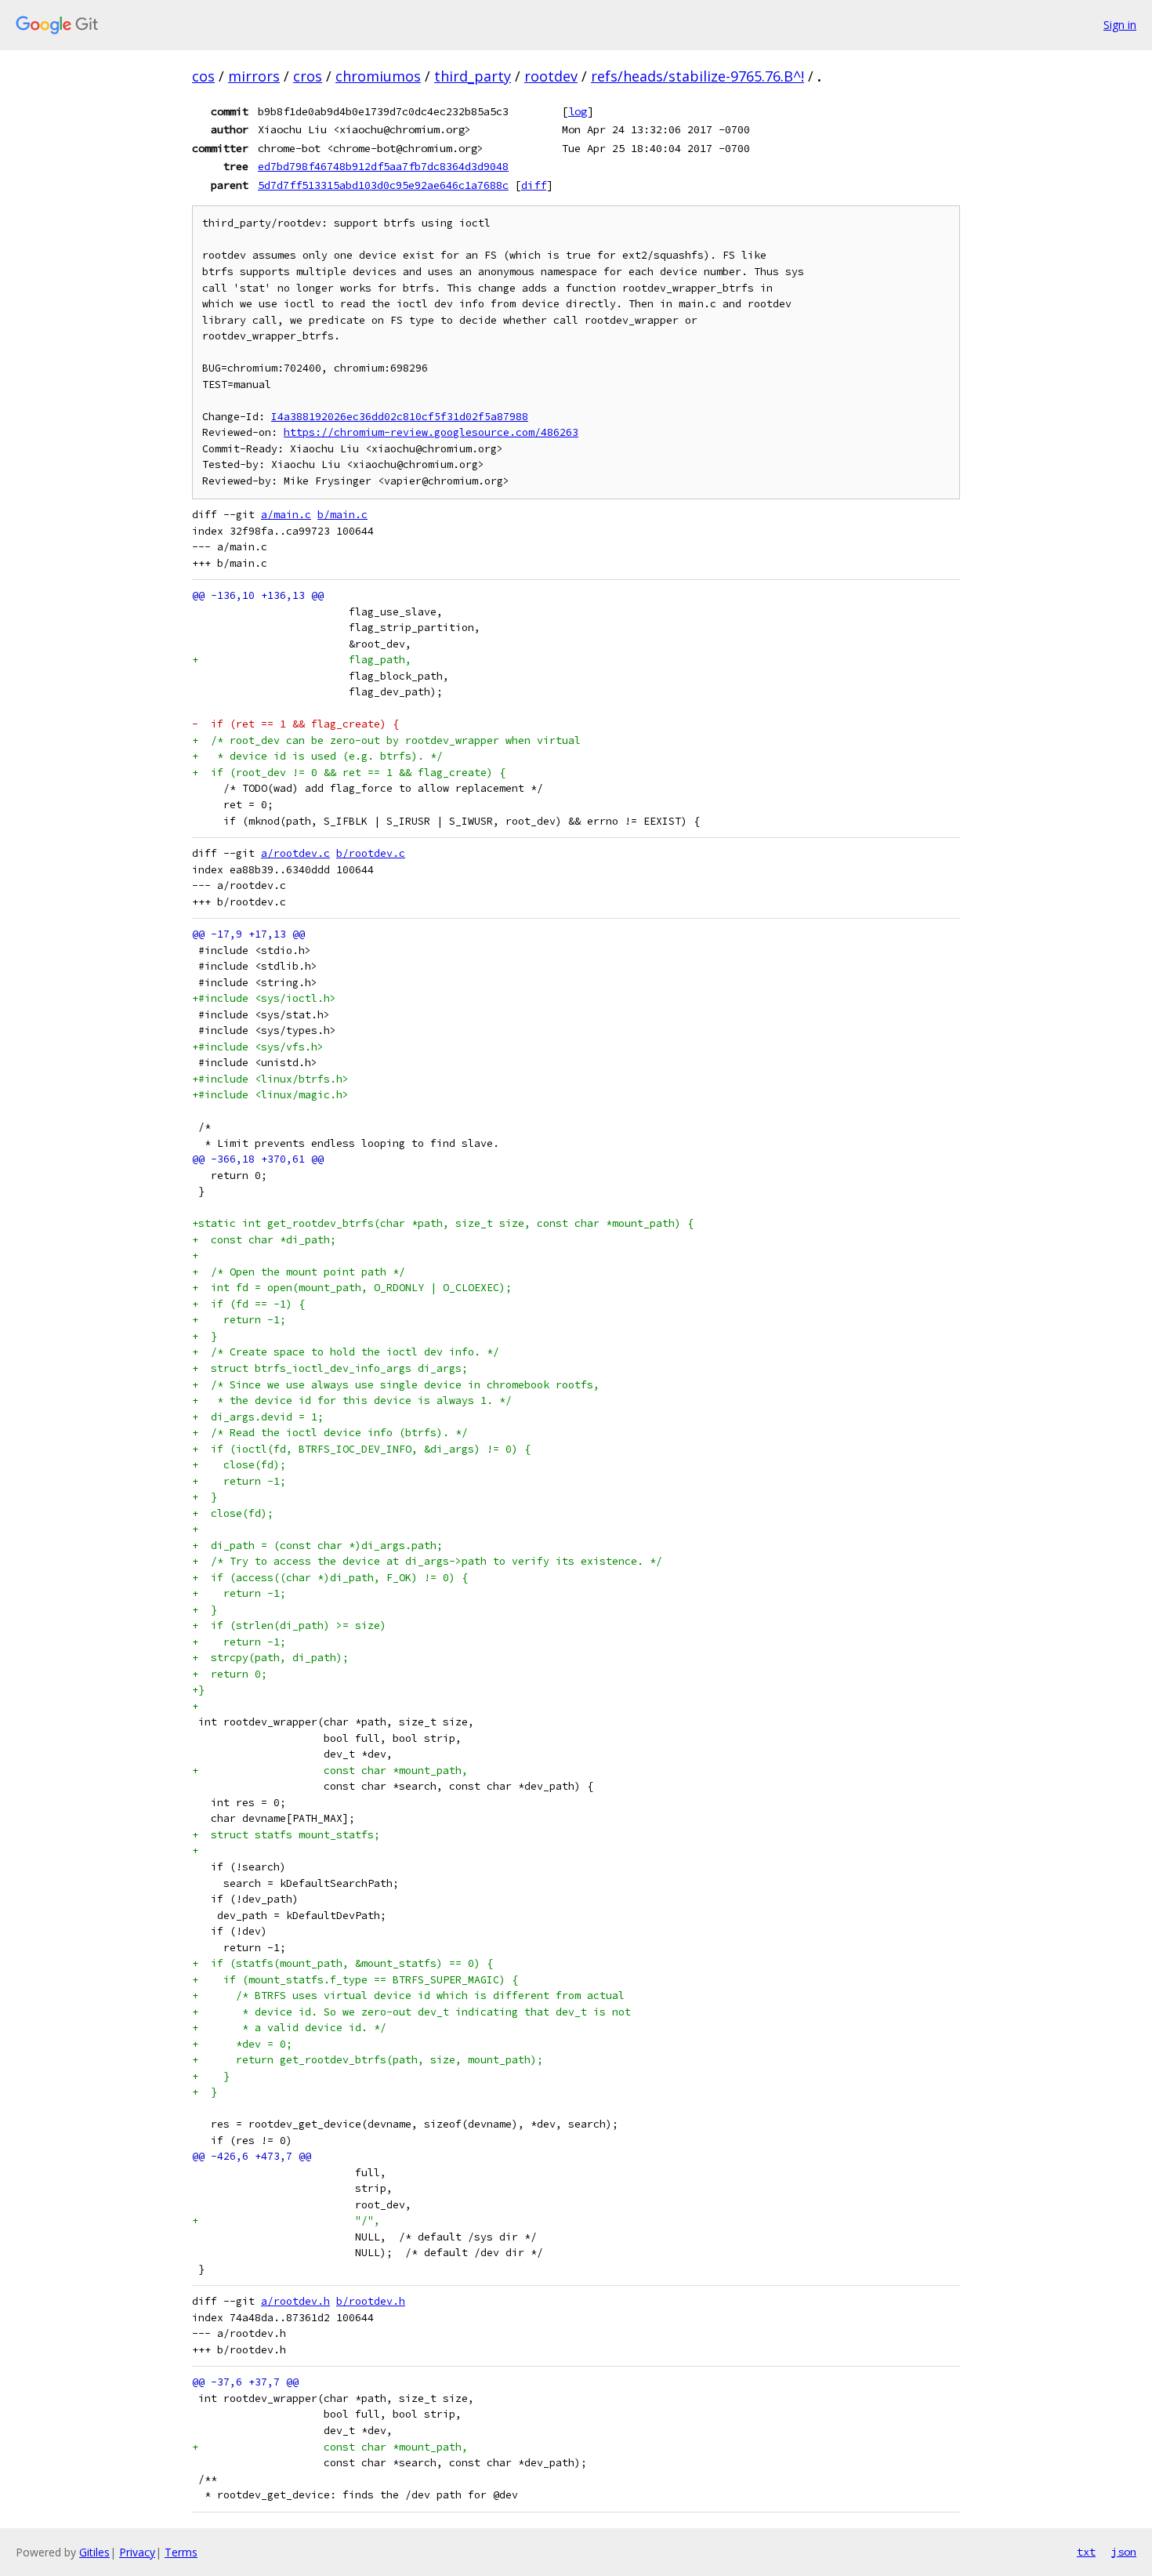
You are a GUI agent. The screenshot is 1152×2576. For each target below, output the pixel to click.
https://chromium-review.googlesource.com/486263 (431, 432)
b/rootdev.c (371, 853)
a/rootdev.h (295, 2301)
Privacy (137, 2552)
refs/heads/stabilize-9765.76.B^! (697, 76)
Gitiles (94, 2552)
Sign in (1120, 25)
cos (203, 76)
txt (1086, 2552)
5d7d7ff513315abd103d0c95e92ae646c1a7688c (383, 185)
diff (534, 185)
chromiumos (378, 76)
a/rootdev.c (295, 853)
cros (308, 76)
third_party (473, 76)
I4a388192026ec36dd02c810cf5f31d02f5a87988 (400, 417)
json (1124, 2552)
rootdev (551, 76)
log (578, 111)
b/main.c (342, 515)
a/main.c (286, 515)
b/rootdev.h (371, 2301)
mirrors (254, 76)
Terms (181, 2552)
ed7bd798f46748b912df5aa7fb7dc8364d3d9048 (383, 166)
